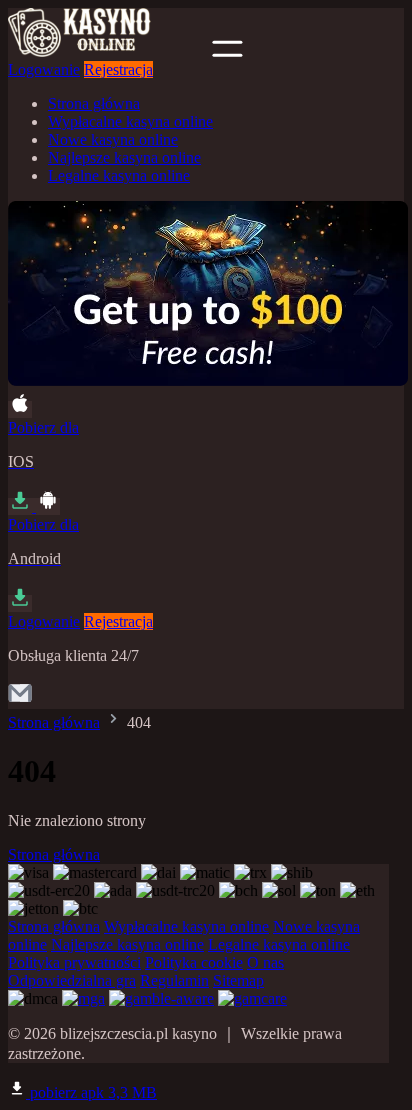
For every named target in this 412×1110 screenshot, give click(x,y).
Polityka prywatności (74, 962)
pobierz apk (91, 1092)
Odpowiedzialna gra (72, 980)
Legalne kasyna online (119, 175)
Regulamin (174, 980)
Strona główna (94, 103)
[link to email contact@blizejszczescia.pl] (20, 699)
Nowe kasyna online (113, 139)
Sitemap (238, 980)
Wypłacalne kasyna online (130, 121)
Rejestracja (118, 69)
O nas (265, 962)
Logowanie (44, 69)
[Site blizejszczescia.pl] (108, 51)
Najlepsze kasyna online (124, 157)
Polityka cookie (194, 962)
